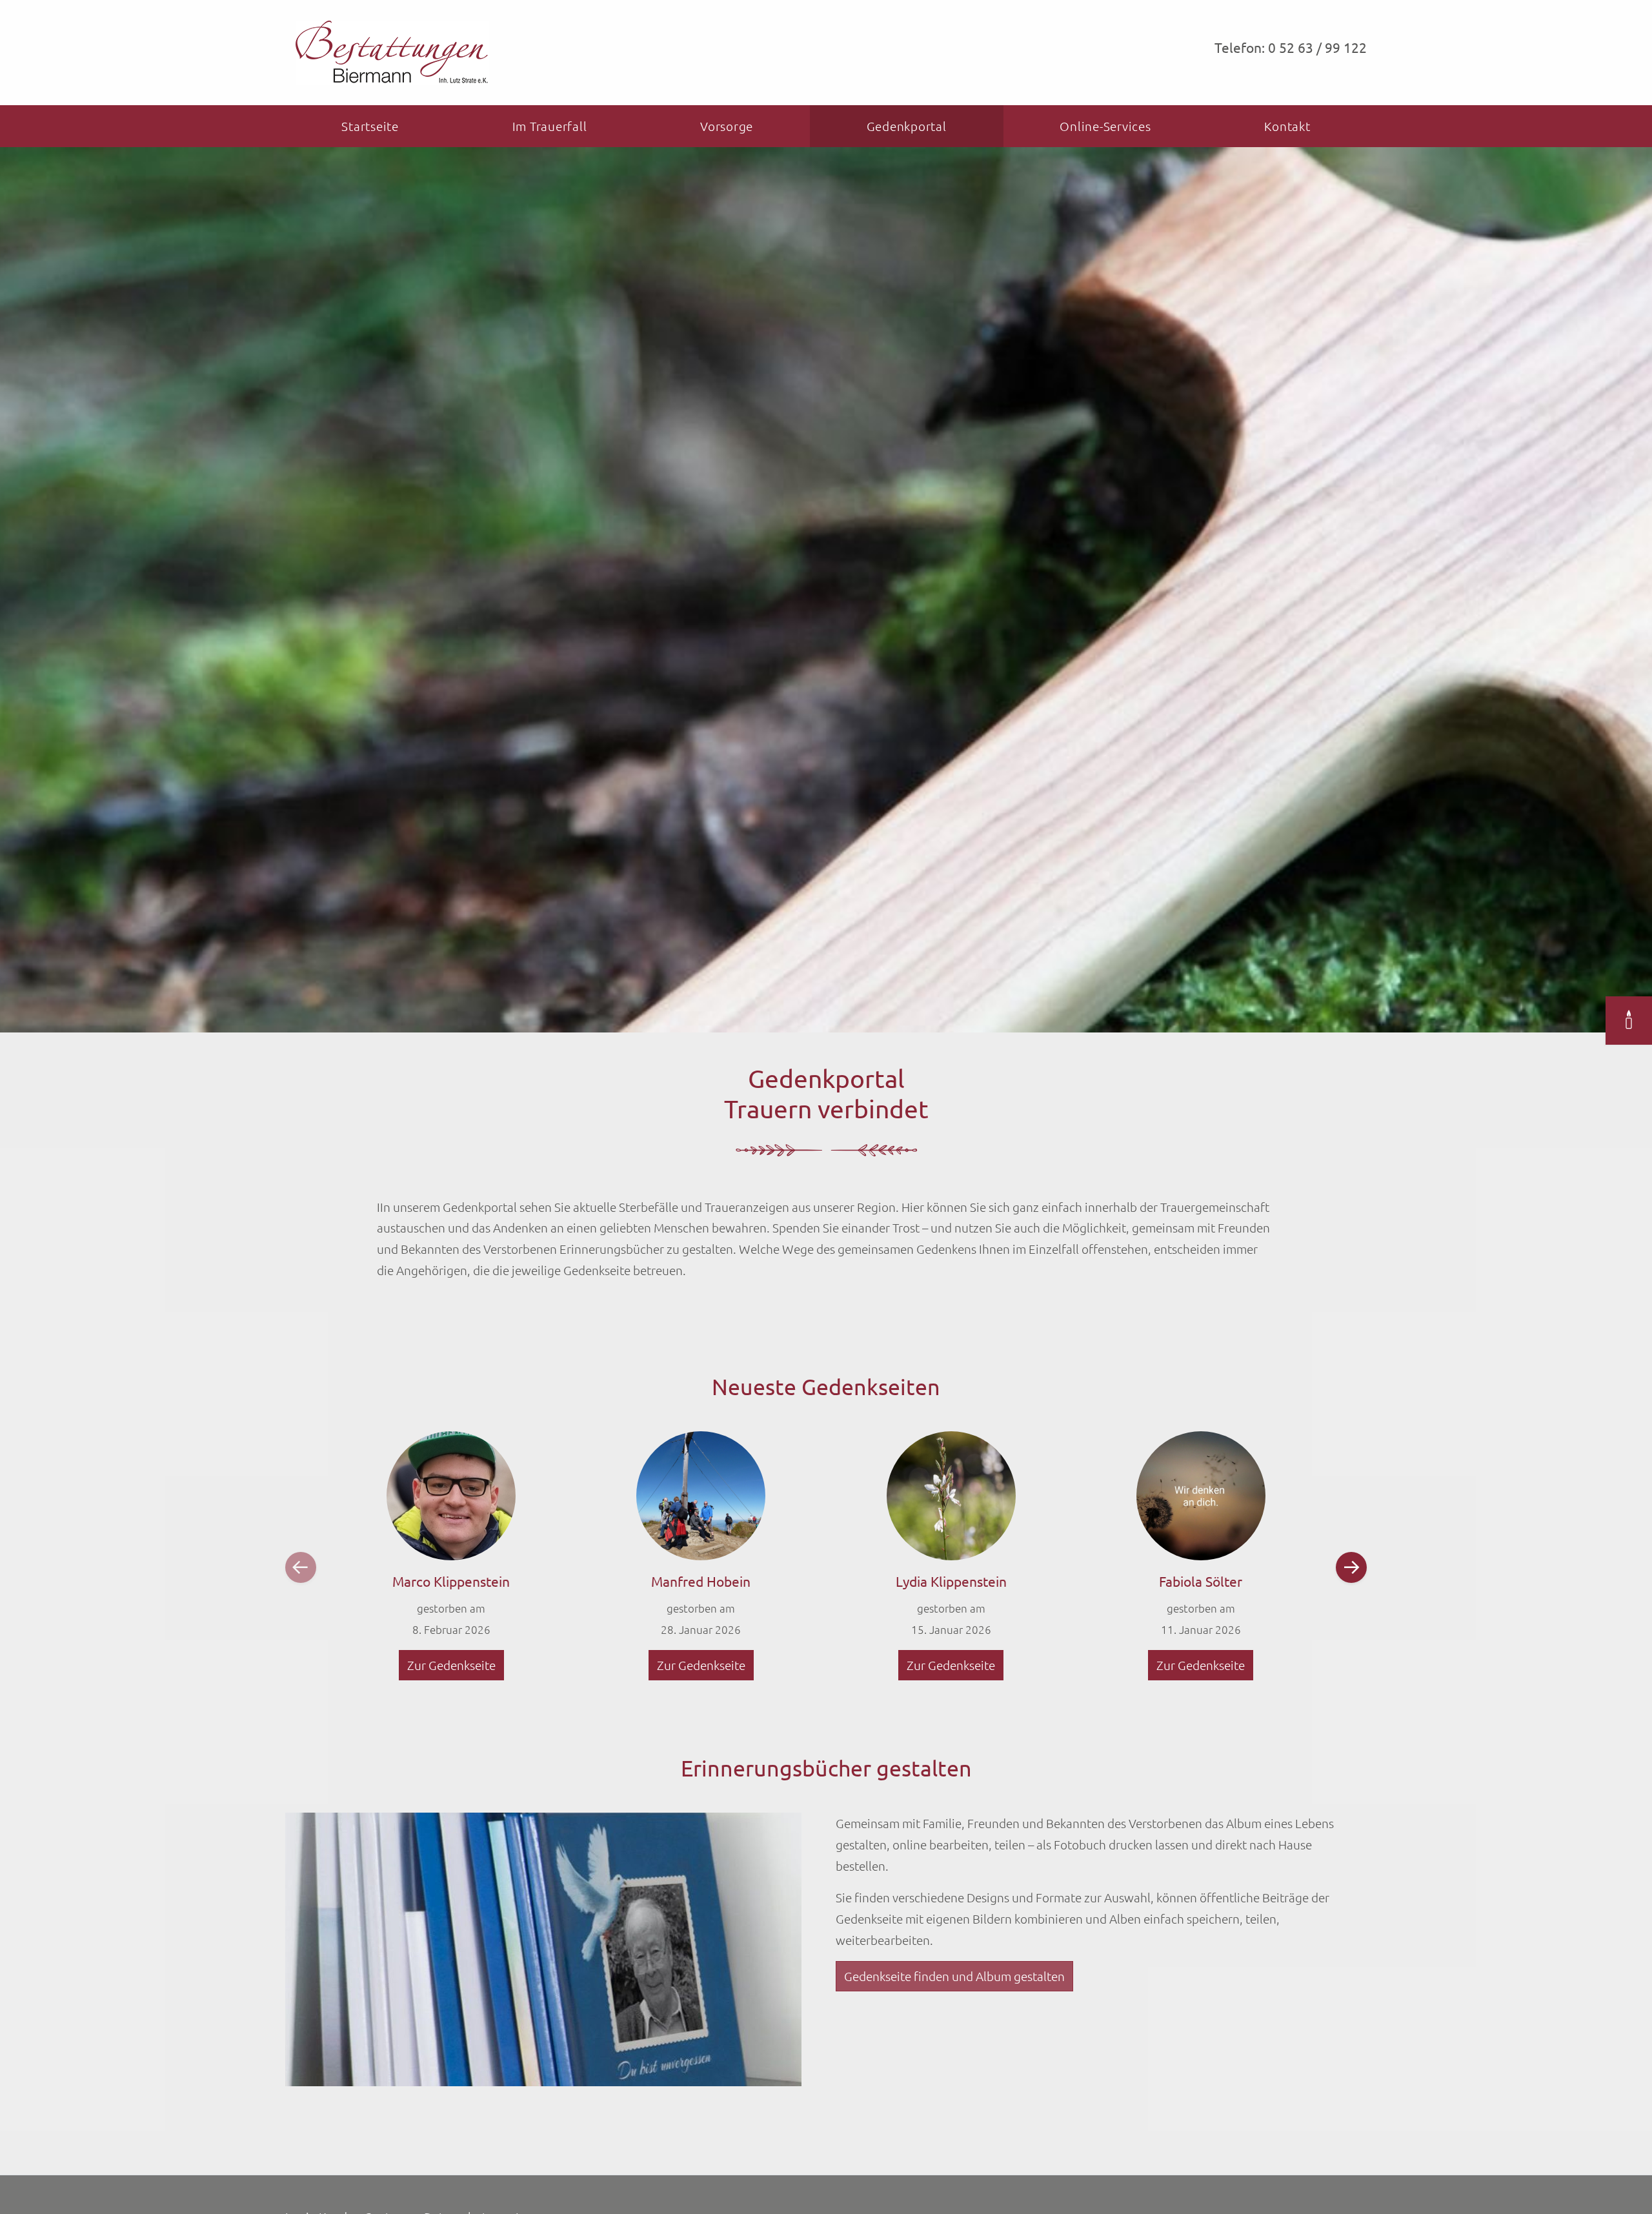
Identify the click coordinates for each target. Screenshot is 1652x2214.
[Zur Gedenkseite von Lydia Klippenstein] (951, 1496)
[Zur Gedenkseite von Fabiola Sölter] (1201, 1496)
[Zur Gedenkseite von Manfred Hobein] (701, 1496)
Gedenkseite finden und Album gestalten (954, 1976)
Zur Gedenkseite (451, 1665)
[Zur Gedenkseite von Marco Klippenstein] (451, 1496)
